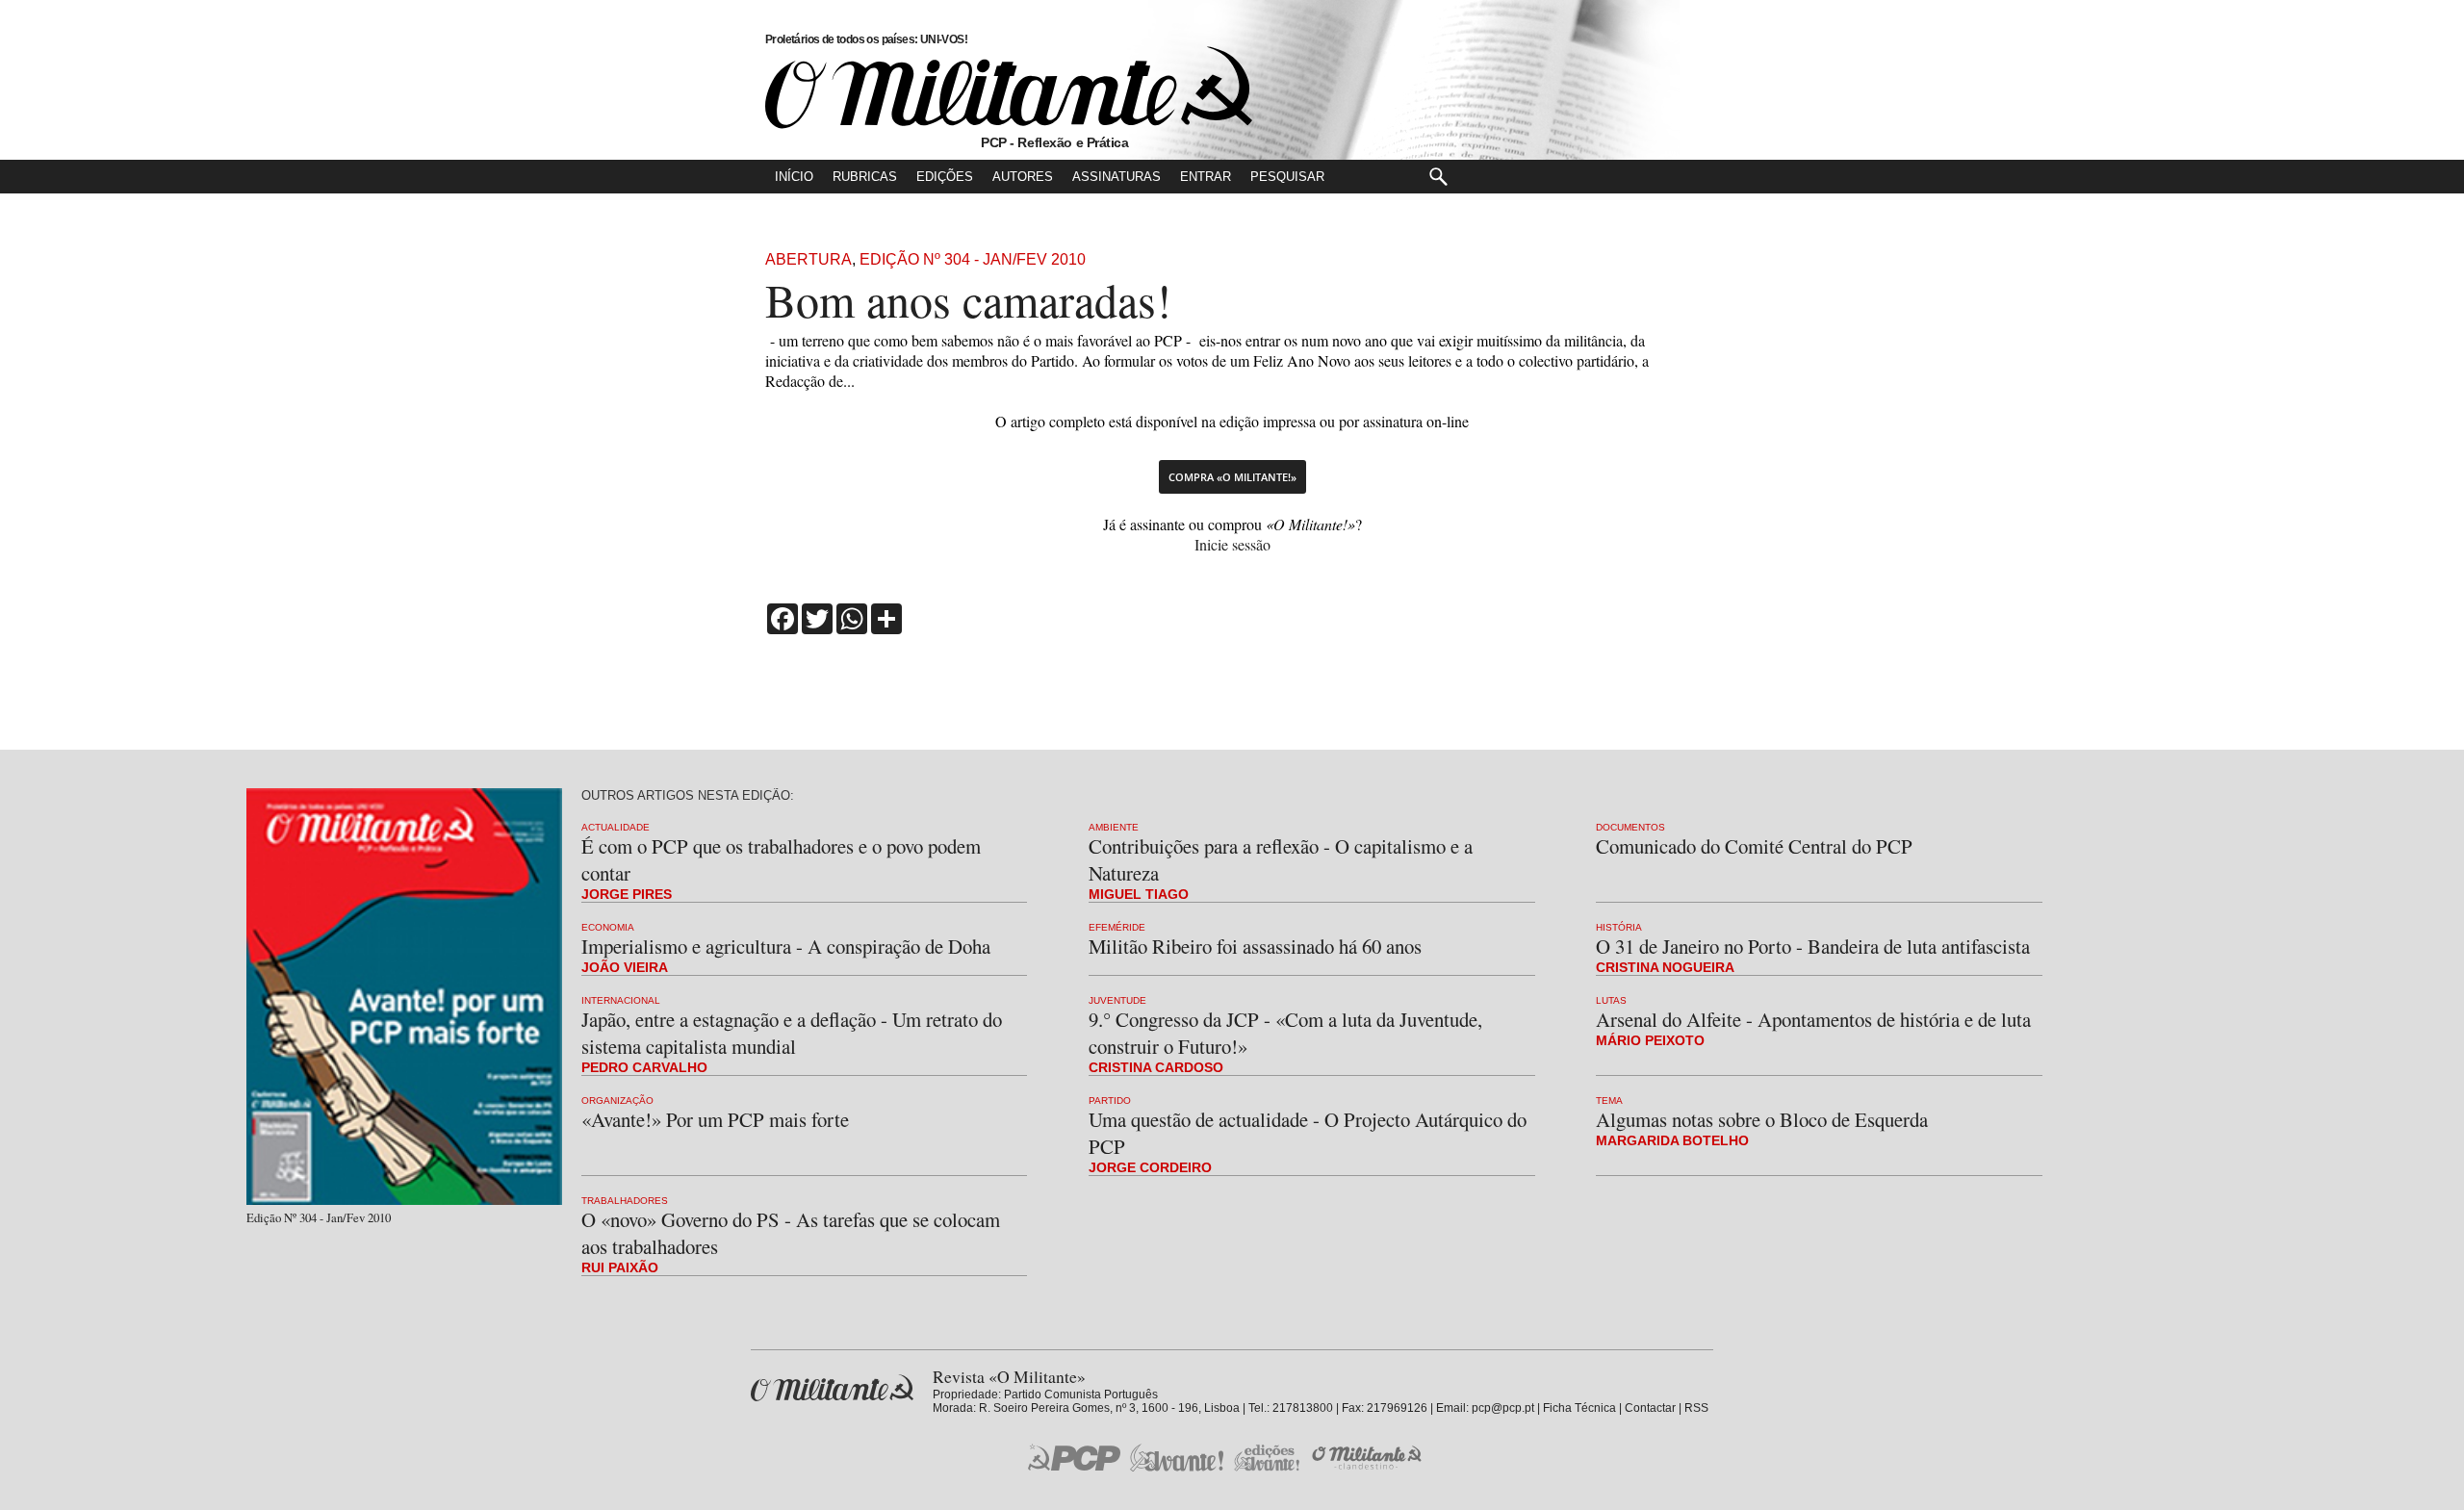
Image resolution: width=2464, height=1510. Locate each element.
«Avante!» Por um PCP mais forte (715, 1119)
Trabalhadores (625, 1201)
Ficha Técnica (1579, 1408)
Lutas (1611, 1000)
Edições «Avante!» (1267, 1458)
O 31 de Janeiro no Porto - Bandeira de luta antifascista (1813, 946)
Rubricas (865, 177)
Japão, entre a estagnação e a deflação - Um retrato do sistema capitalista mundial (792, 1033)
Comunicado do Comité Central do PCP (1754, 846)
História (1619, 927)
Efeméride (1117, 927)
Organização (617, 1101)
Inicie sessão (1232, 544)
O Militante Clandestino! (1369, 1458)
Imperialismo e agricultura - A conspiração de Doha (786, 946)
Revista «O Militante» (832, 1388)
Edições (945, 177)
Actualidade (616, 827)
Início (794, 177)
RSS (1696, 1408)
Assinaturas (1116, 177)
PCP (1074, 1457)
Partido (1110, 1101)
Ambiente (1114, 827)
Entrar (1206, 177)
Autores (1023, 177)
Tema (1609, 1101)
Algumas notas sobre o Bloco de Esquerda (1762, 1119)
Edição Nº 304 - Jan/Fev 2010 (973, 259)
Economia (608, 927)
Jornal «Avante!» (1177, 1458)
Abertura (808, 259)
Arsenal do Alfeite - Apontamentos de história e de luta (1813, 1019)
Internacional (621, 1000)
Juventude (1117, 1000)
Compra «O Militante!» (1232, 477)
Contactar (1650, 1408)
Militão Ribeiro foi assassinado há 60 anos (1255, 946)
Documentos (1630, 827)
